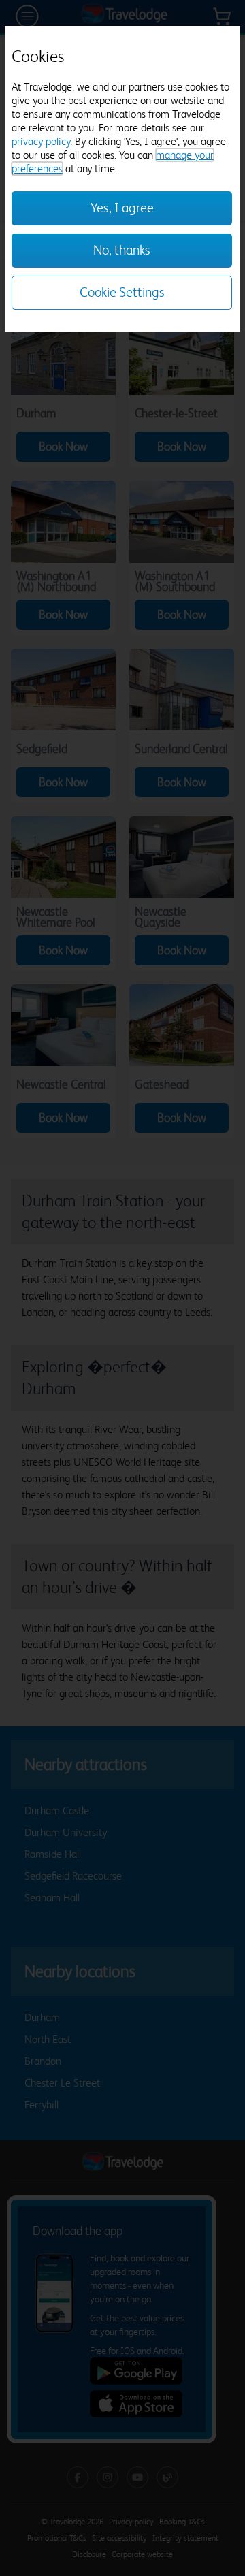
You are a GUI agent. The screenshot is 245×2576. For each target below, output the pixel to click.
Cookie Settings (122, 292)
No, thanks (122, 250)
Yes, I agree (122, 208)
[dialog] (122, 179)
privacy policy (41, 141)
